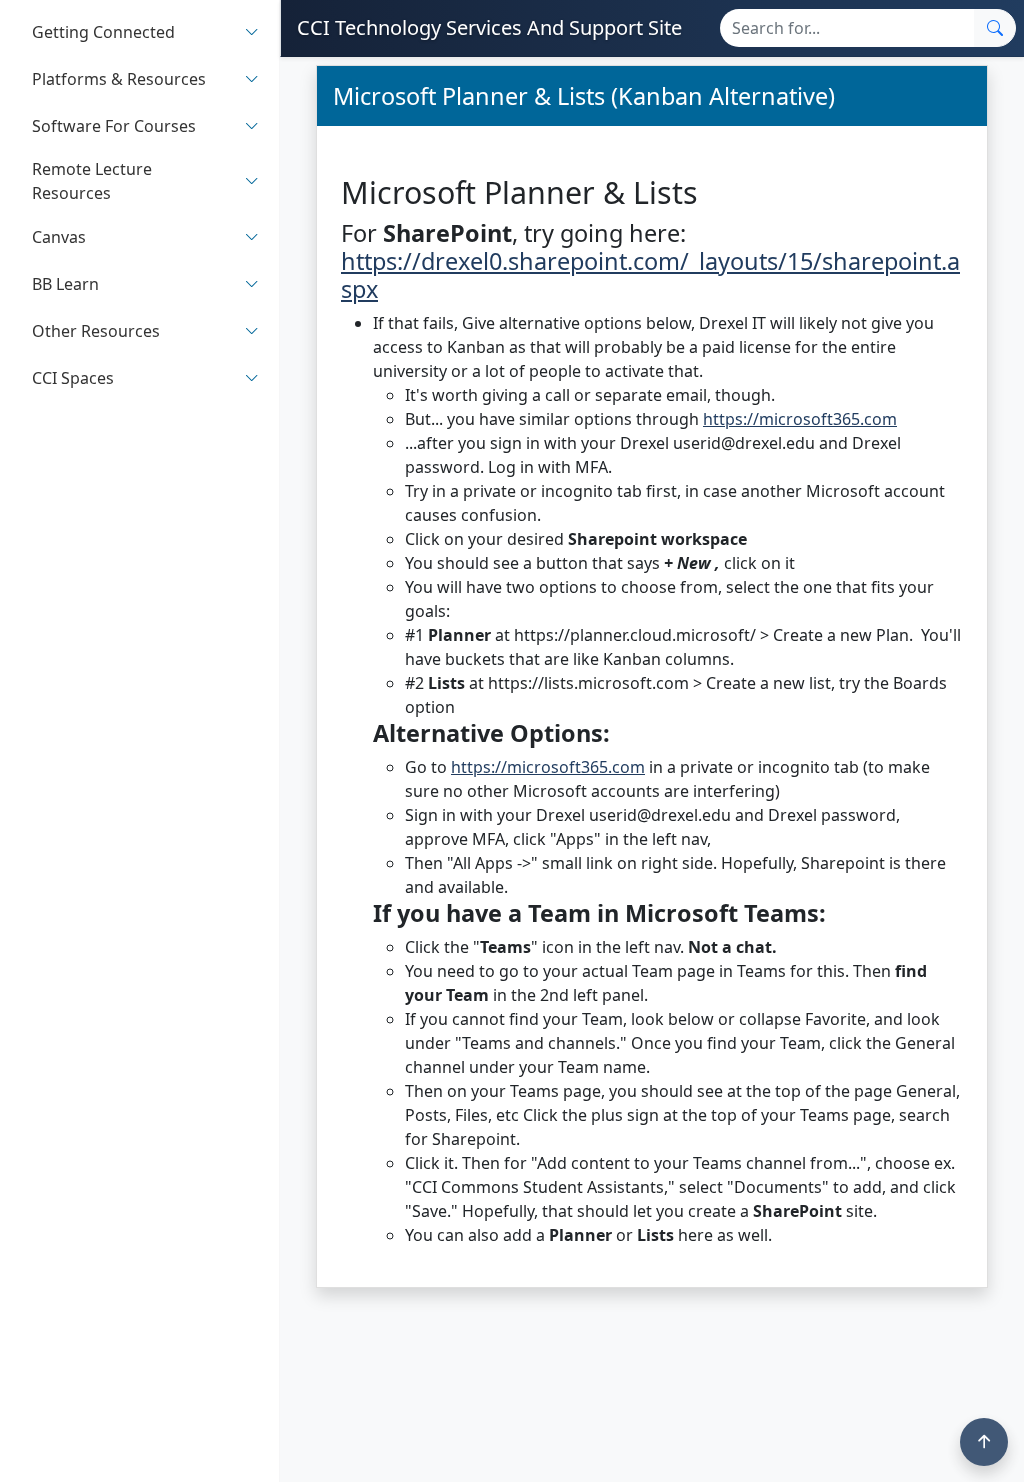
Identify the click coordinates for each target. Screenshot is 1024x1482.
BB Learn (65, 284)
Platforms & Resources (119, 79)
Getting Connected (103, 32)
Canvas (59, 237)
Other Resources (96, 331)
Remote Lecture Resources (92, 181)
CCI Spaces (73, 378)
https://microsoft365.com (800, 419)
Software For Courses (114, 126)
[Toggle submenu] (252, 31)
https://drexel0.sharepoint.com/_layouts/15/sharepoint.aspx (650, 275)
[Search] (995, 28)
